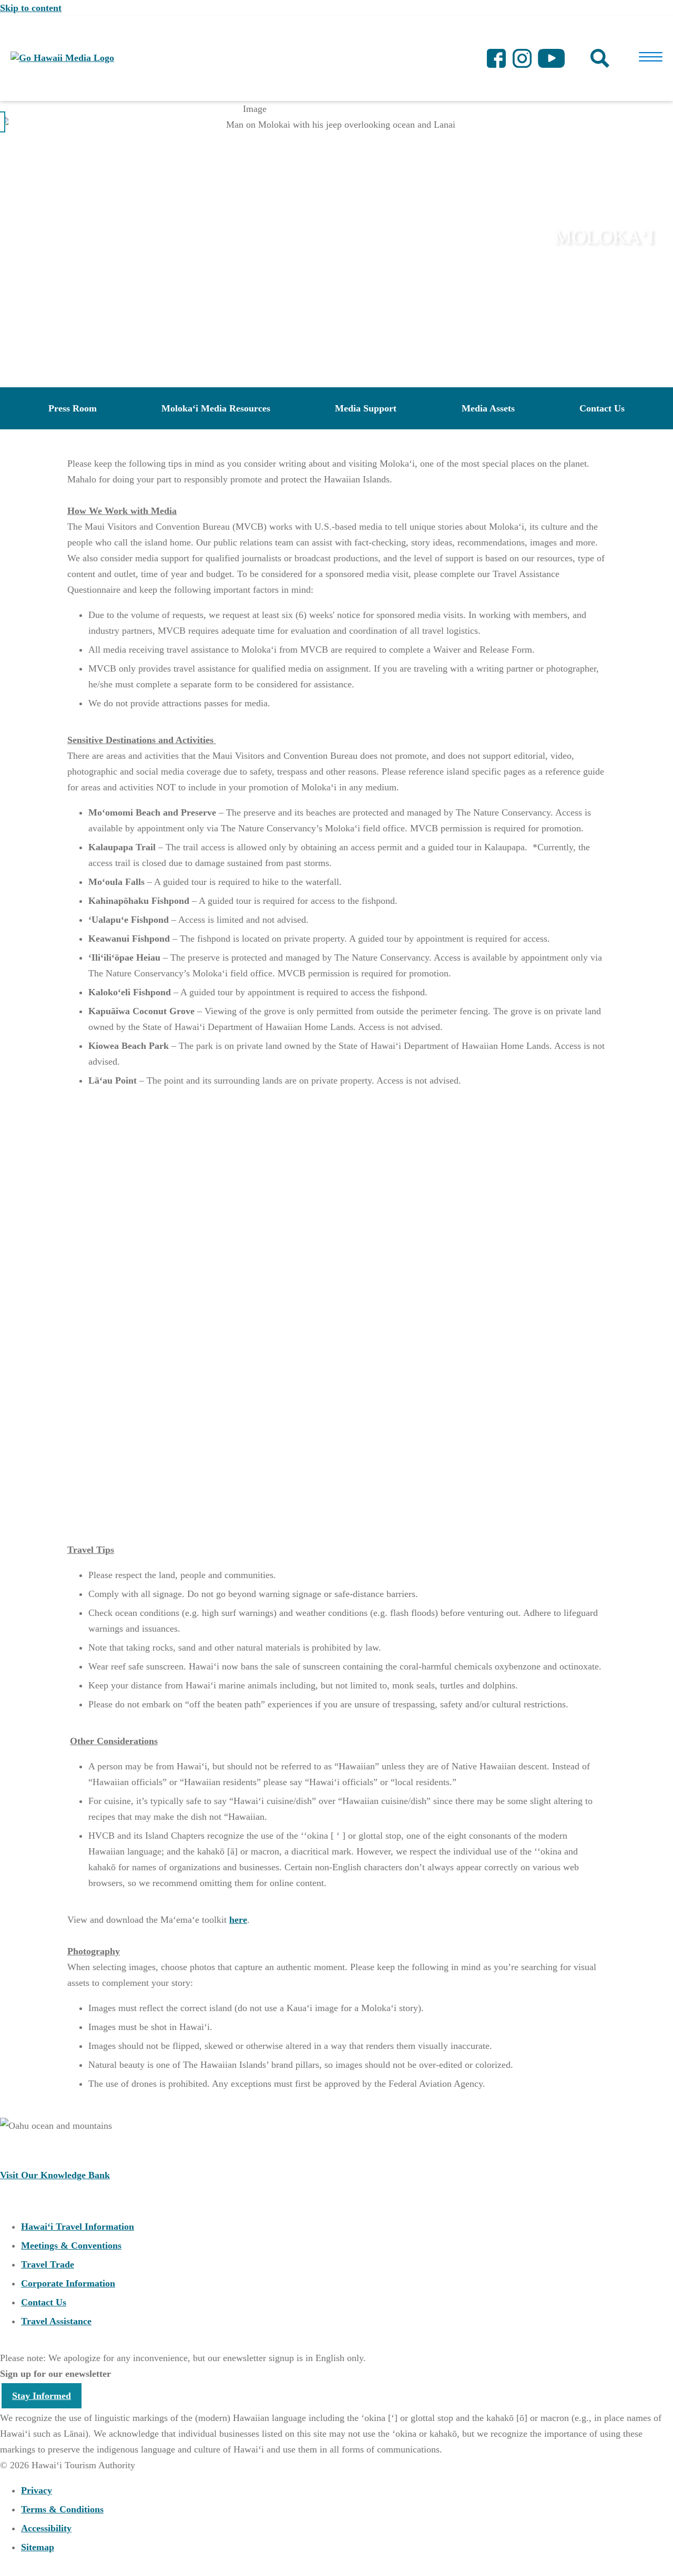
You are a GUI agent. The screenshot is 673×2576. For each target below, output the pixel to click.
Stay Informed (42, 2396)
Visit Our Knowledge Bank (55, 2175)
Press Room (73, 408)
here (238, 1920)
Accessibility (46, 2528)
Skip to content (31, 8)
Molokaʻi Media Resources (216, 408)
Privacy (37, 2490)
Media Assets (488, 408)
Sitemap (38, 2547)
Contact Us (602, 408)
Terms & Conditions (62, 2509)
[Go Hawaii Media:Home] (62, 58)
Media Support (366, 408)
